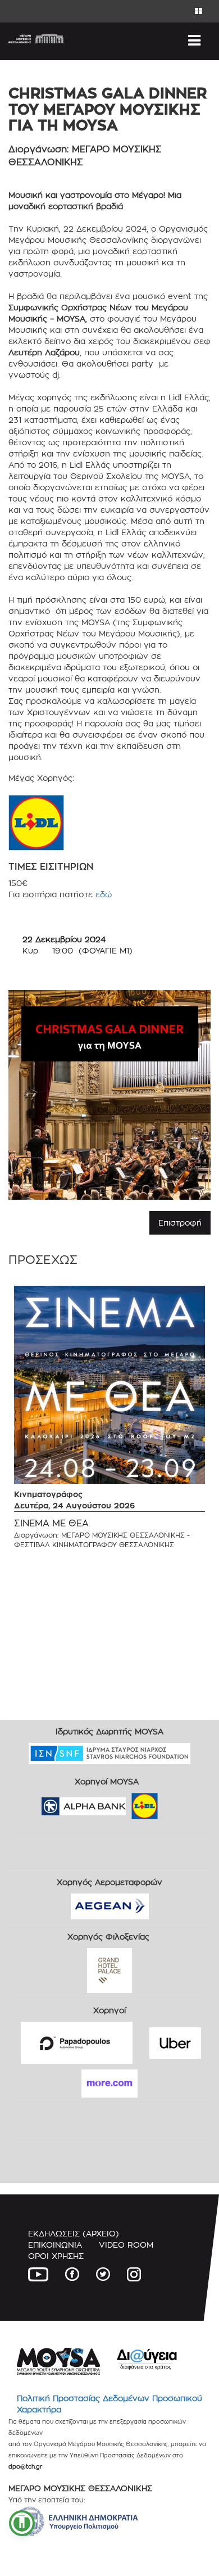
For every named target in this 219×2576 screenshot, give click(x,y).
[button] (22, 2523)
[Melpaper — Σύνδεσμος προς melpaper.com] (177, 1802)
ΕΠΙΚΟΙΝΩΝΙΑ (55, 2245)
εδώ (104, 894)
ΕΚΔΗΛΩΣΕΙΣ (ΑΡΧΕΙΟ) (74, 2233)
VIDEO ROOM (126, 2245)
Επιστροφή (180, 1223)
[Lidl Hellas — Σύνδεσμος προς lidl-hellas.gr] (129, 1802)
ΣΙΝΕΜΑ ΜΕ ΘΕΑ (51, 1523)
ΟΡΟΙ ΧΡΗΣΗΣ (56, 2256)
